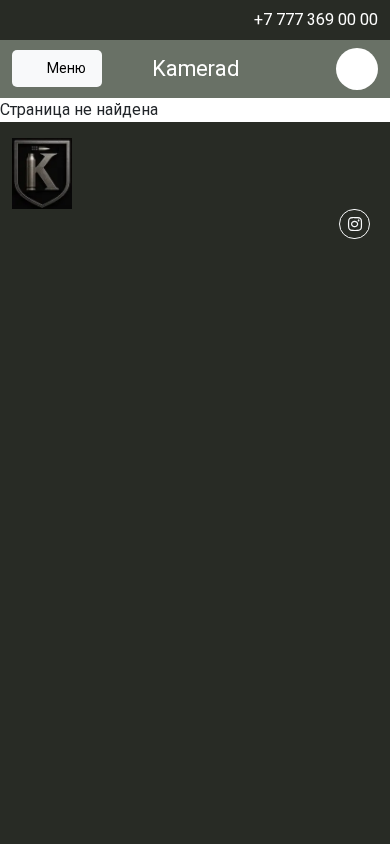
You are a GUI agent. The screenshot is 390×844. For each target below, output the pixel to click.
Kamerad (195, 68)
